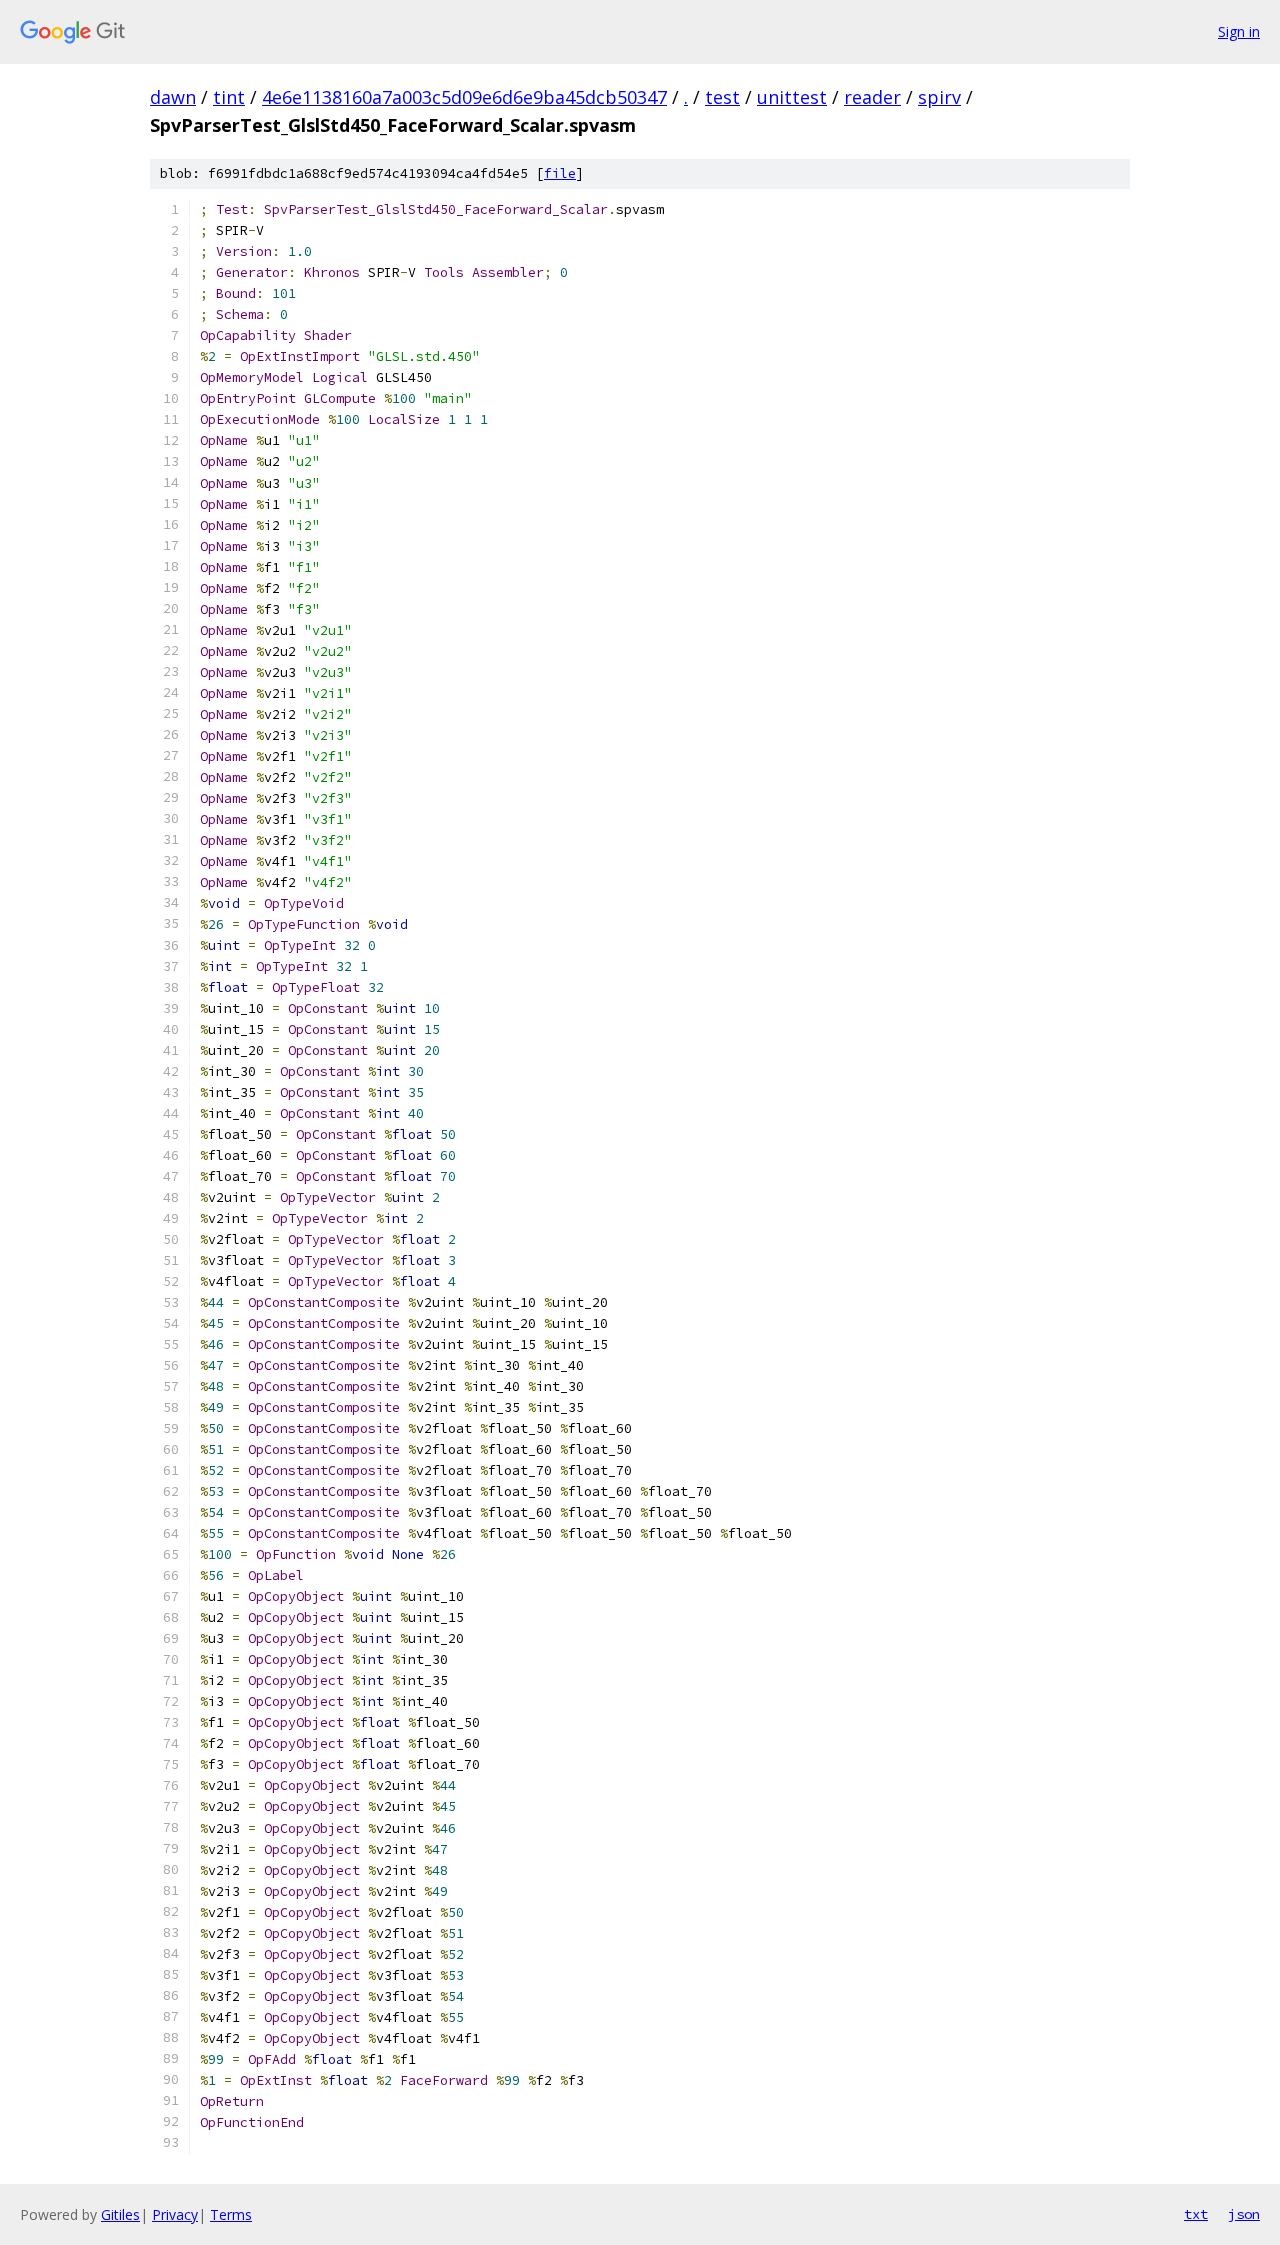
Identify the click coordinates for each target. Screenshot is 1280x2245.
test (722, 97)
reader (872, 97)
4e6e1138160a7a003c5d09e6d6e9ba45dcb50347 (464, 97)
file (560, 173)
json (1244, 2214)
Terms (231, 2214)
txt (1196, 2214)
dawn (173, 97)
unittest (792, 97)
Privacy (175, 2214)
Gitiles (120, 2214)
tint (229, 97)
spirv (939, 97)
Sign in (1239, 31)
